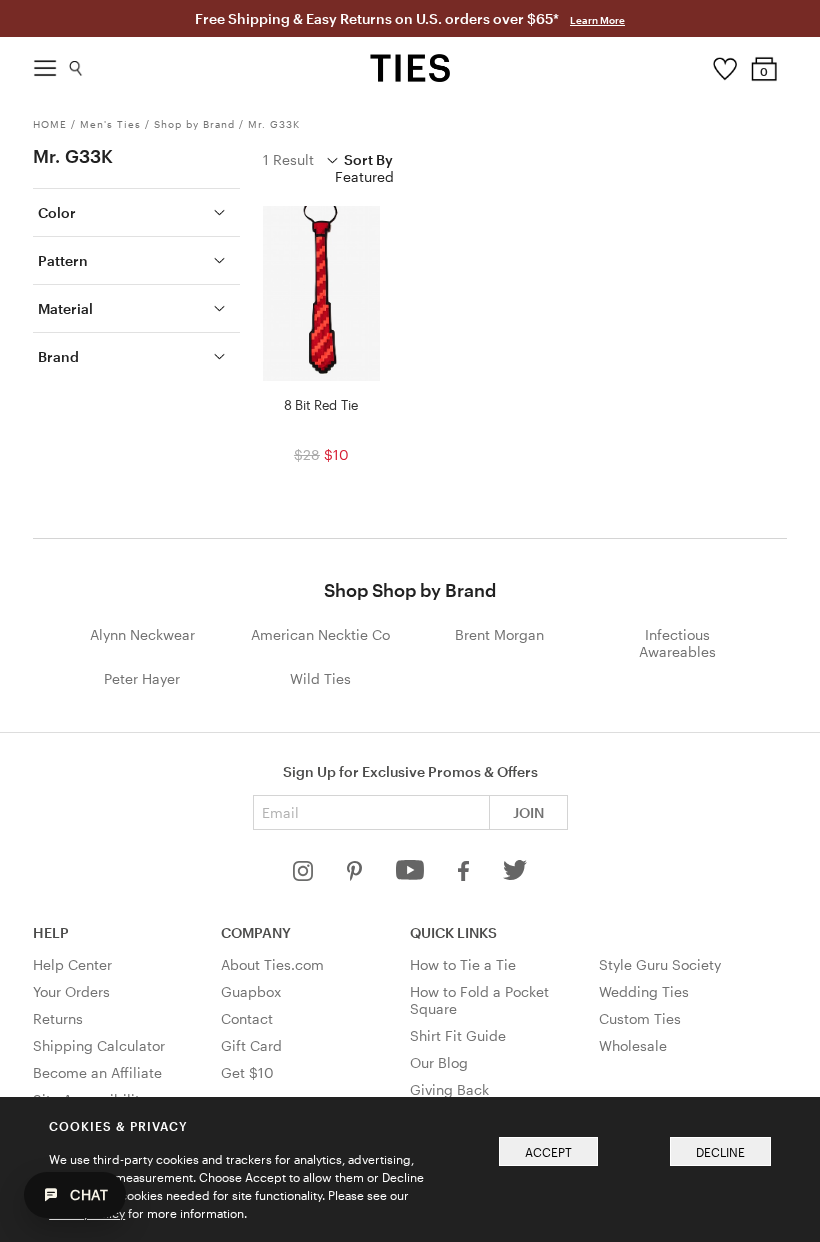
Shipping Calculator (99, 1045)
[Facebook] (465, 875)
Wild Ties (320, 678)
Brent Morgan (499, 634)
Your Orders (71, 991)
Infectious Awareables (677, 643)
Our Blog (439, 1062)
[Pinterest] (356, 875)
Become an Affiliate (97, 1072)
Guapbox (251, 991)
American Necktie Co (320, 634)
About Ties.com (272, 964)
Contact (247, 1018)
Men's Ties (110, 124)
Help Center (72, 964)
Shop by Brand (194, 124)
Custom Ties (640, 1018)
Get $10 (247, 1072)
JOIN (528, 812)
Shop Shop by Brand (410, 590)
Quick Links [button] (453, 932)
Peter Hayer (142, 678)
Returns (58, 1018)
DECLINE (720, 1152)
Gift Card (251, 1045)
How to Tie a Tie (463, 964)
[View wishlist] (724, 64)
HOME (50, 124)
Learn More (597, 20)
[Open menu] (45, 63)
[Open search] (76, 63)
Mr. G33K (274, 124)
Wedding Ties (644, 991)
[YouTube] (412, 875)
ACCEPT (548, 1152)
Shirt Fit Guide (458, 1035)
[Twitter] (515, 875)
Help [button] (51, 932)
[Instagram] (305, 875)
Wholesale (633, 1045)
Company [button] (256, 932)
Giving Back (449, 1089)
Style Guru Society (660, 964)
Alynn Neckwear (142, 634)
